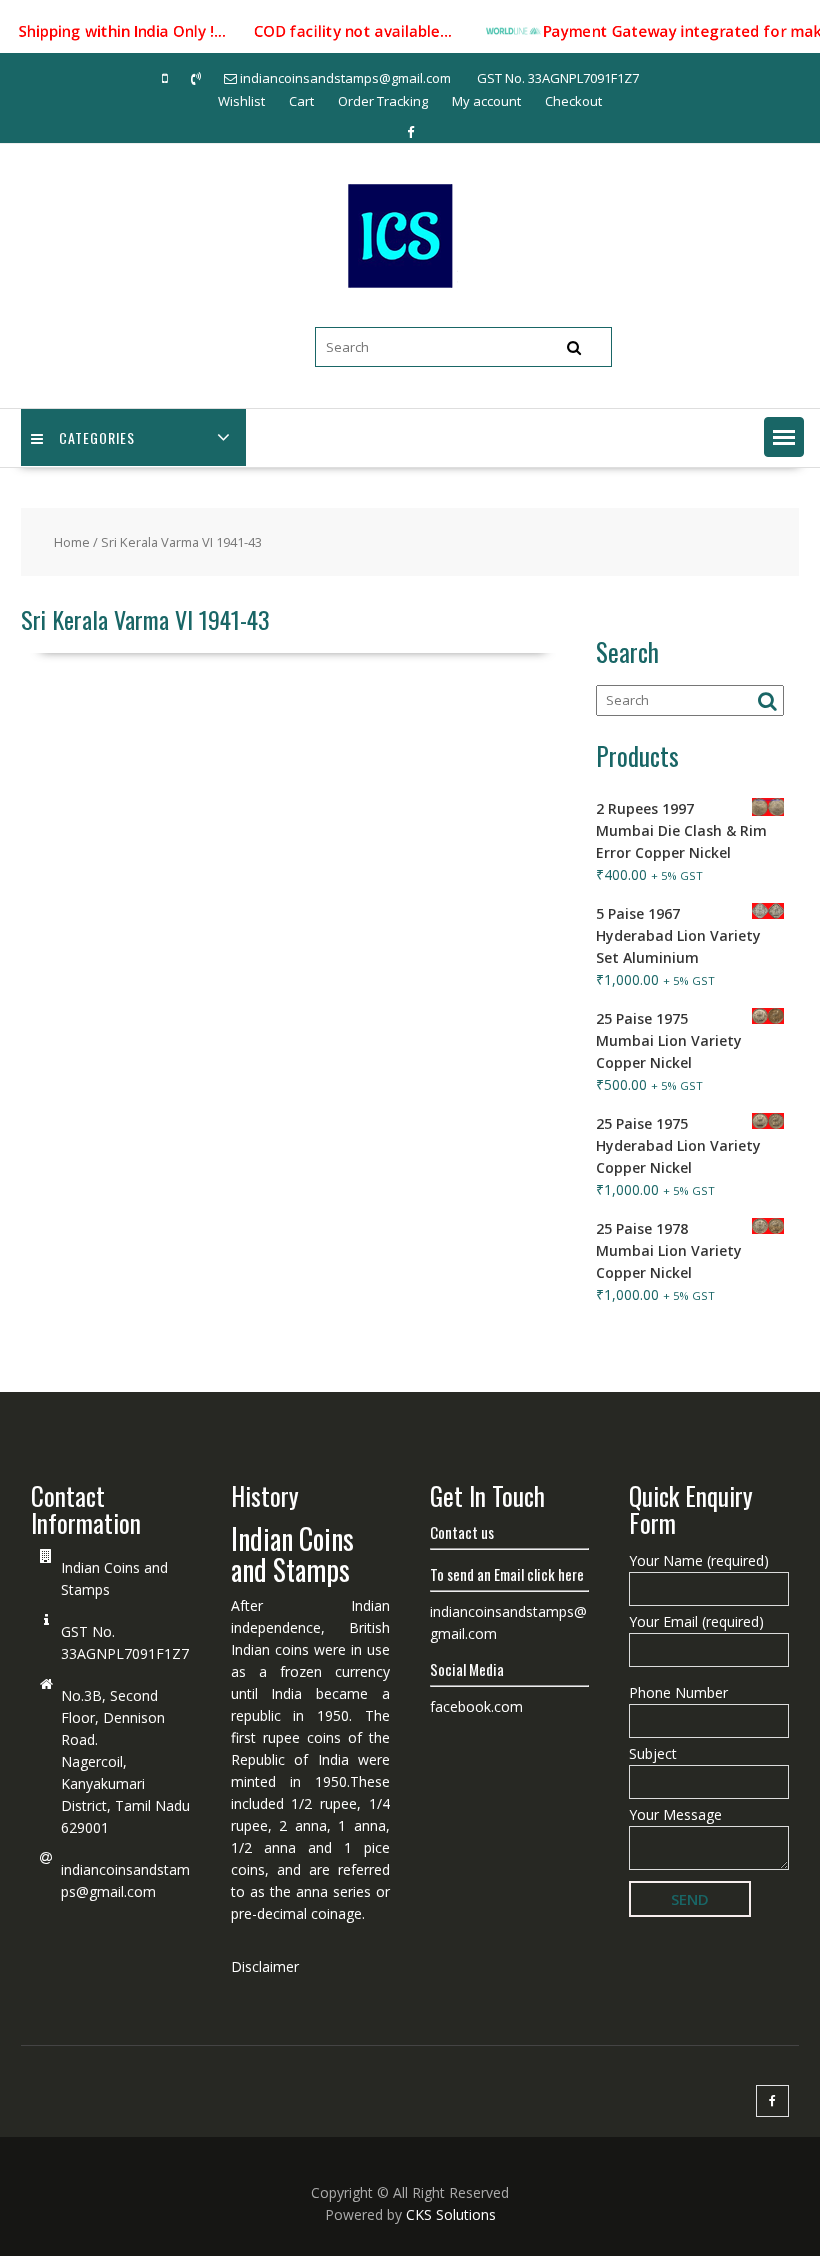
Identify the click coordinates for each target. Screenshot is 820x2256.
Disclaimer (265, 1966)
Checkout (573, 101)
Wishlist (241, 101)
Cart (301, 101)
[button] (784, 437)
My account (486, 101)
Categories (97, 437)
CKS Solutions (451, 2214)
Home (72, 542)
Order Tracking (383, 101)
